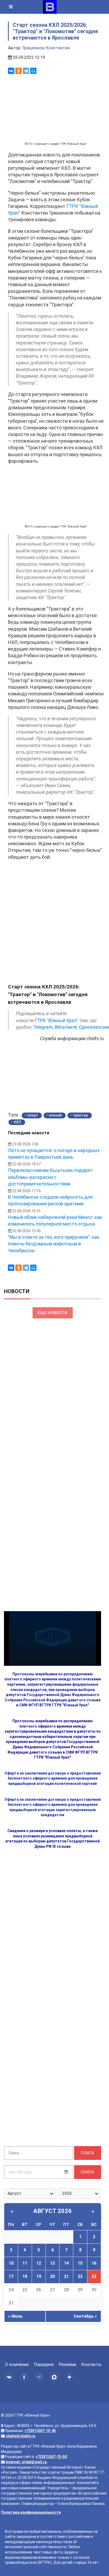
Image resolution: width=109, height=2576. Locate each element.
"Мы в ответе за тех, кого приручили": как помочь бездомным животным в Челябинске (54, 1244)
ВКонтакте (66, 1027)
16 (94, 2263)
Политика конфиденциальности (31, 2512)
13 (52, 2263)
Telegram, (44, 1027)
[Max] (55, 2377)
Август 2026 (53, 2211)
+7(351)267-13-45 (40, 2431)
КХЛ (17, 1122)
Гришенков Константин (46, 48)
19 (39, 2276)
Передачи (44, 2364)
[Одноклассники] (19, 71)
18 (25, 2276)
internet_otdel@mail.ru (26, 2462)
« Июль (15, 2316)
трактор (80, 1115)
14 (66, 2263)
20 (52, 2276)
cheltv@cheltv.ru (20, 2436)
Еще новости (53, 1313)
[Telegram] (26, 71)
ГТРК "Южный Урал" (56, 1020)
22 (80, 2276)
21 (66, 2276)
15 (80, 2263)
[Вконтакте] (10, 2377)
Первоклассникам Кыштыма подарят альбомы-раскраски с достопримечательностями (50, 1177)
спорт (32, 1115)
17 (11, 2276)
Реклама (67, 2364)
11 (25, 2263)
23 (94, 2276)
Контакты (91, 2364)
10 (11, 2263)
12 (39, 2263)
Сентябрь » (85, 2316)
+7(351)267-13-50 (51, 2457)
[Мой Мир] (33, 71)
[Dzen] (70, 2377)
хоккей (55, 1115)
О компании (17, 2364)
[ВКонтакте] (11, 71)
